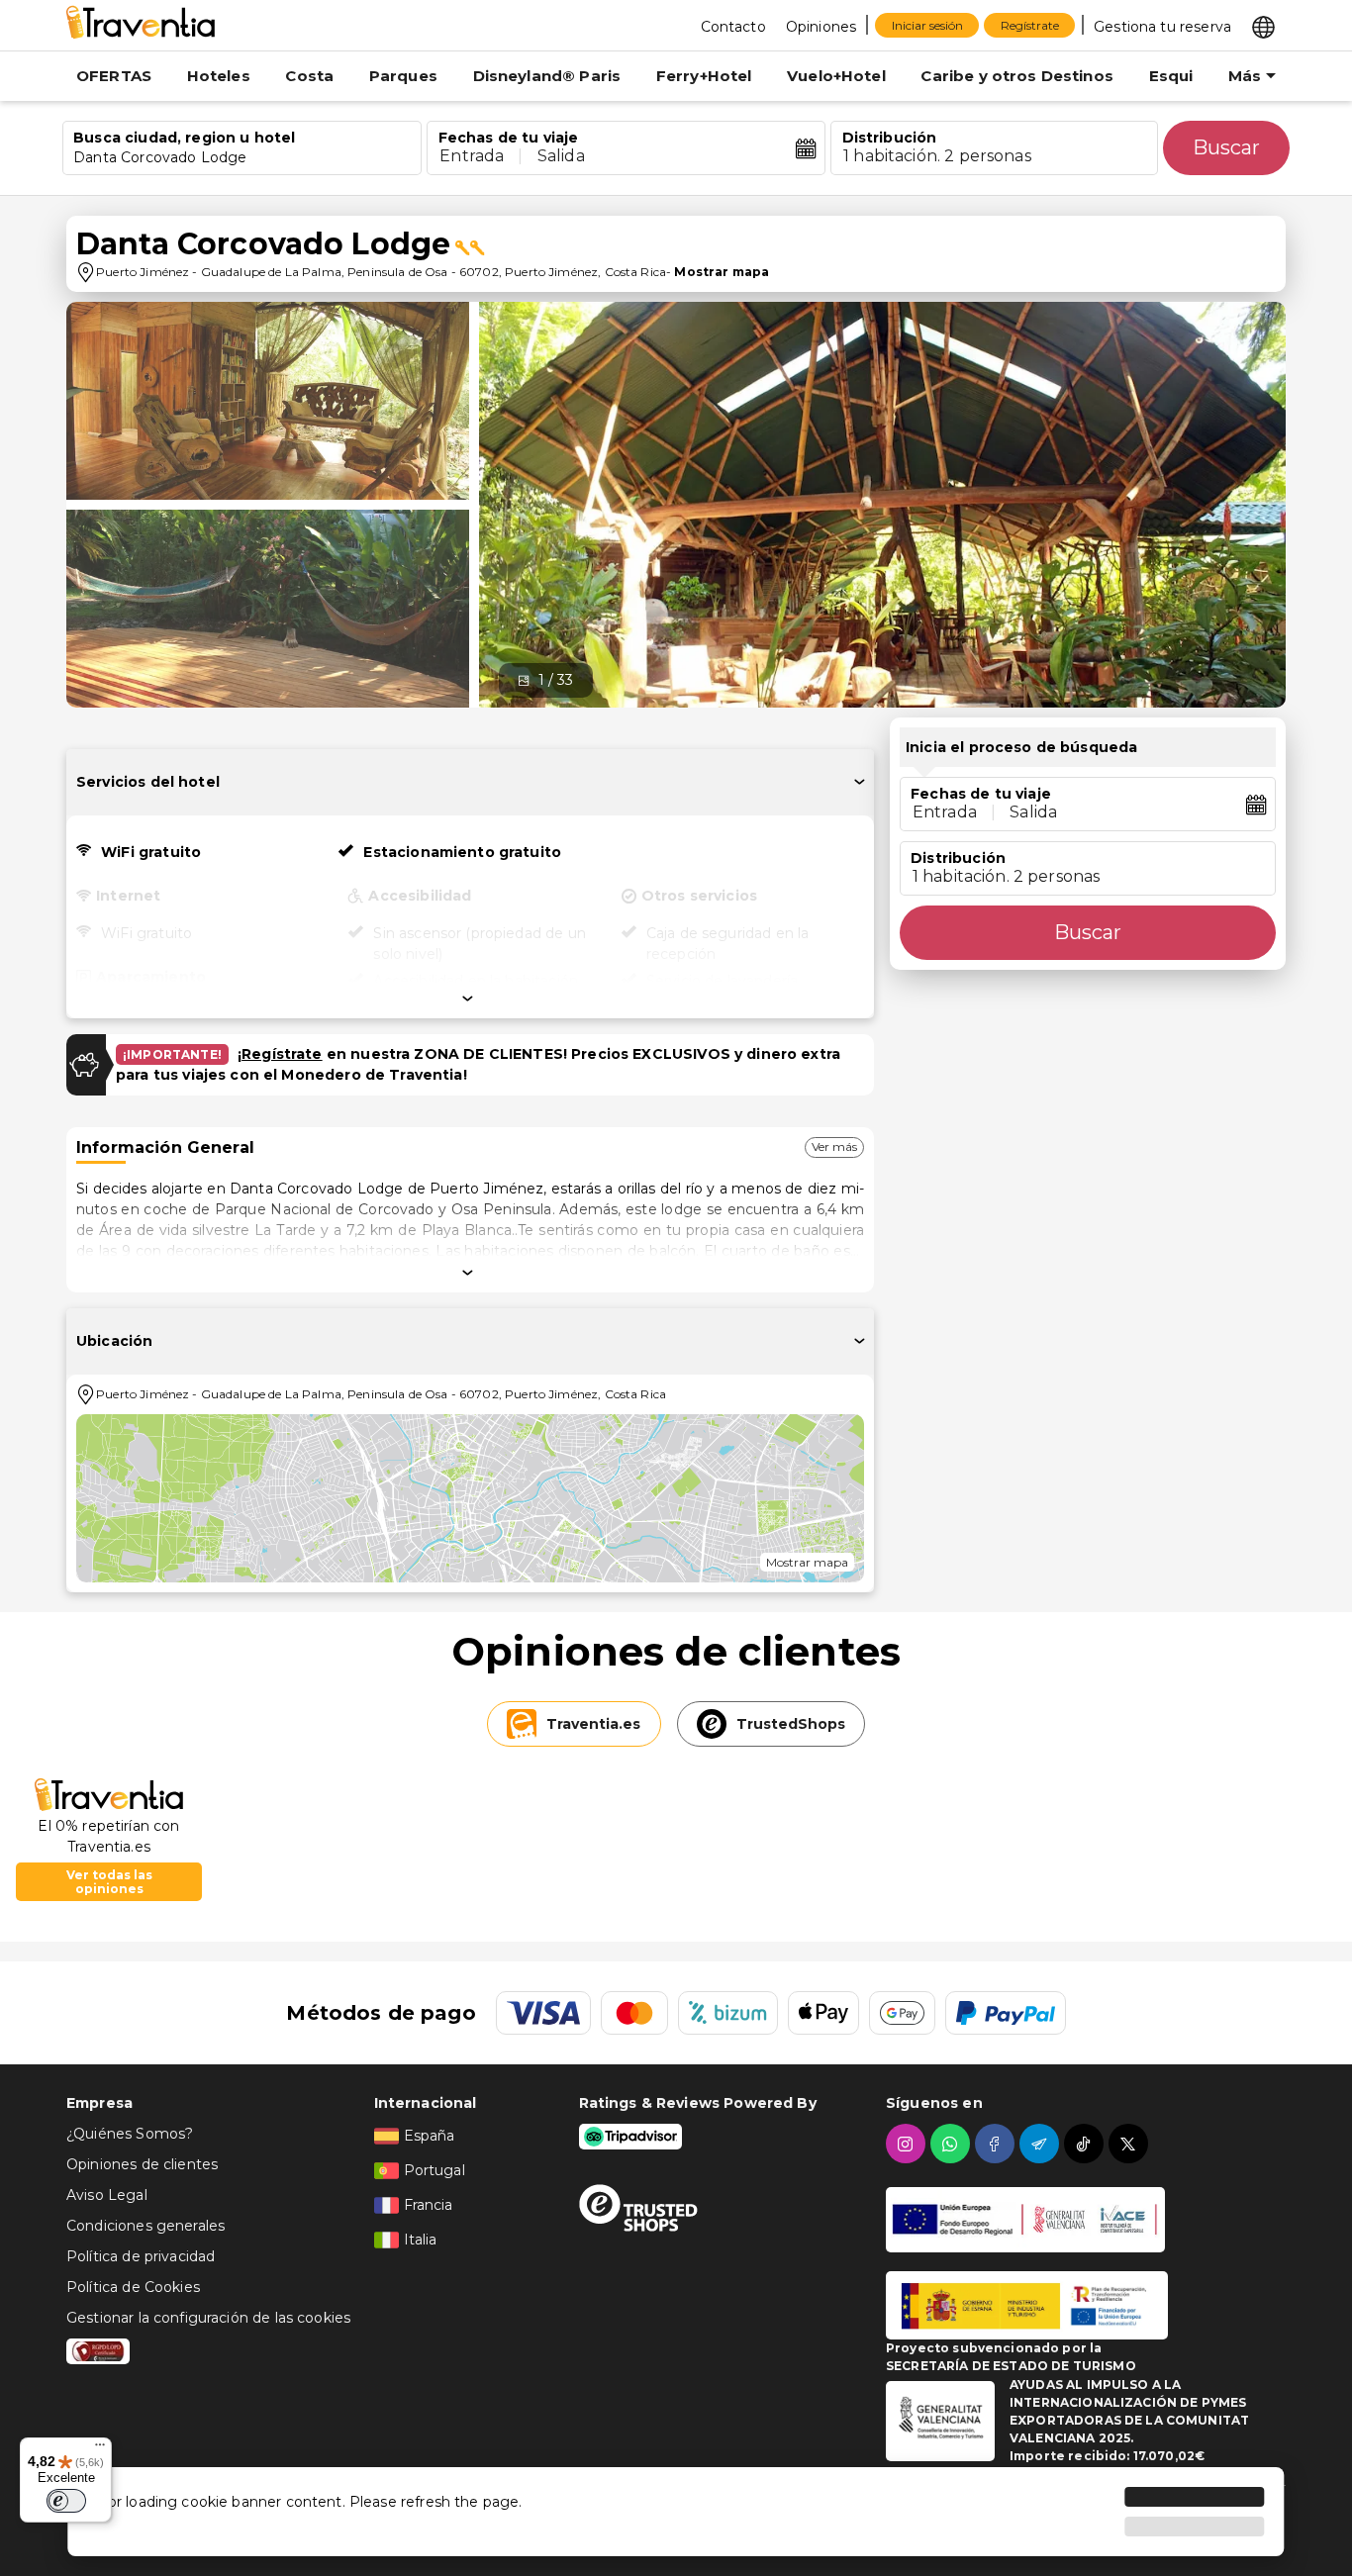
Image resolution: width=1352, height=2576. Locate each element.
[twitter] (1131, 2144)
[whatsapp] (953, 2144)
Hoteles (219, 76)
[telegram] (1042, 2144)
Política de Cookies (133, 2287)
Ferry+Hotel (704, 76)
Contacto (733, 27)
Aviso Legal (107, 2195)
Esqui (1171, 76)
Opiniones (821, 27)
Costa (309, 76)
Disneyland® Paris (547, 76)
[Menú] (100, 2449)
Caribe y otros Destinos (1016, 76)
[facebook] (997, 2144)
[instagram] (908, 2144)
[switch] (66, 2501)
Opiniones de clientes (142, 2164)
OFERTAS (114, 76)
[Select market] (1263, 26)
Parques (403, 76)
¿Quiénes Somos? (130, 2134)
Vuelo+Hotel (836, 76)
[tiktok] (1086, 2144)
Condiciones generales (145, 2226)
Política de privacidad (141, 2256)
